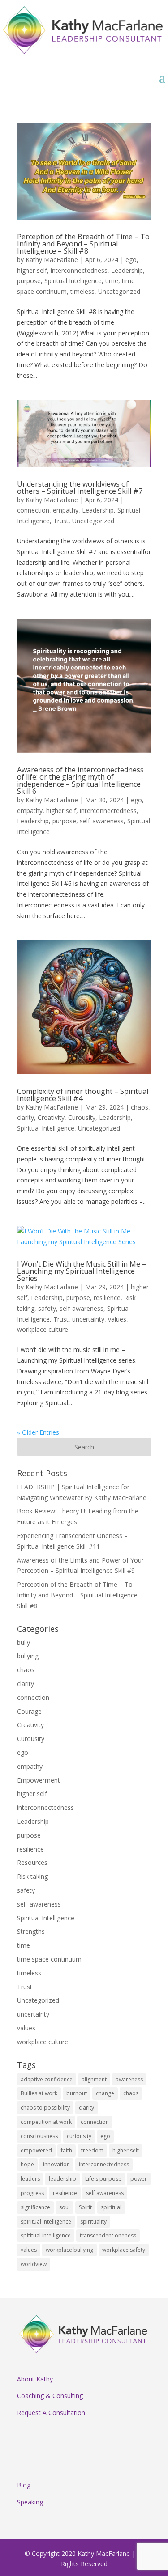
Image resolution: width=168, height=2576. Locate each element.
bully (24, 1642)
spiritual (111, 2207)
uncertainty (88, 1319)
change (105, 2093)
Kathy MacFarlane (52, 260)
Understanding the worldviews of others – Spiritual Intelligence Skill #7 (80, 487)
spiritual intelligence (46, 2222)
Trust (61, 521)
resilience (107, 1298)
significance (35, 2207)
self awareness (105, 2193)
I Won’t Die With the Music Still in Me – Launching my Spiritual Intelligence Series (82, 1271)
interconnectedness (79, 270)
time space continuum (49, 1959)
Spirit (85, 2207)
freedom (92, 2150)
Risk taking (32, 1876)
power (139, 2179)
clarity (26, 1117)
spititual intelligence (46, 2235)
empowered (36, 2150)
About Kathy (35, 2379)
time (112, 281)
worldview (34, 2264)
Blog (24, 2485)
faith (67, 2150)
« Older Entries (38, 1432)
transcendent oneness (108, 2235)
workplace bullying (69, 2250)
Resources (32, 1862)
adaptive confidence (47, 2079)
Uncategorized (119, 291)
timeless (82, 291)
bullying (28, 1656)
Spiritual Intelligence (73, 281)
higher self (32, 270)
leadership (62, 2179)
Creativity (51, 1117)
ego (131, 260)
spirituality (93, 2222)
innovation (56, 2164)
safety (47, 1308)
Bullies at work (39, 2093)
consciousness (39, 2136)
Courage (29, 1711)
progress (32, 2193)
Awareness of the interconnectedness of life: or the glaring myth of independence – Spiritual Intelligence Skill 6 (80, 780)
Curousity (82, 1117)
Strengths (31, 1931)
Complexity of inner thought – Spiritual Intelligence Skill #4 (83, 1095)
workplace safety (124, 2250)
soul (65, 2207)
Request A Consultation (51, 2413)
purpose (29, 281)
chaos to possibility (45, 2108)
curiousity (79, 2136)
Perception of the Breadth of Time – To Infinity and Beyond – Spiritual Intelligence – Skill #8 (83, 244)
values (117, 1319)
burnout (77, 2093)
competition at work (46, 2122)
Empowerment (39, 1780)
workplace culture (43, 1329)
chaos (140, 1107)
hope (27, 2164)
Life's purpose (103, 2179)
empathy (66, 510)
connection (33, 510)
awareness (129, 2079)
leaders (30, 2179)
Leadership (127, 270)
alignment (94, 2079)
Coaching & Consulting (50, 2396)
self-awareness (102, 821)
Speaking (30, 2502)
